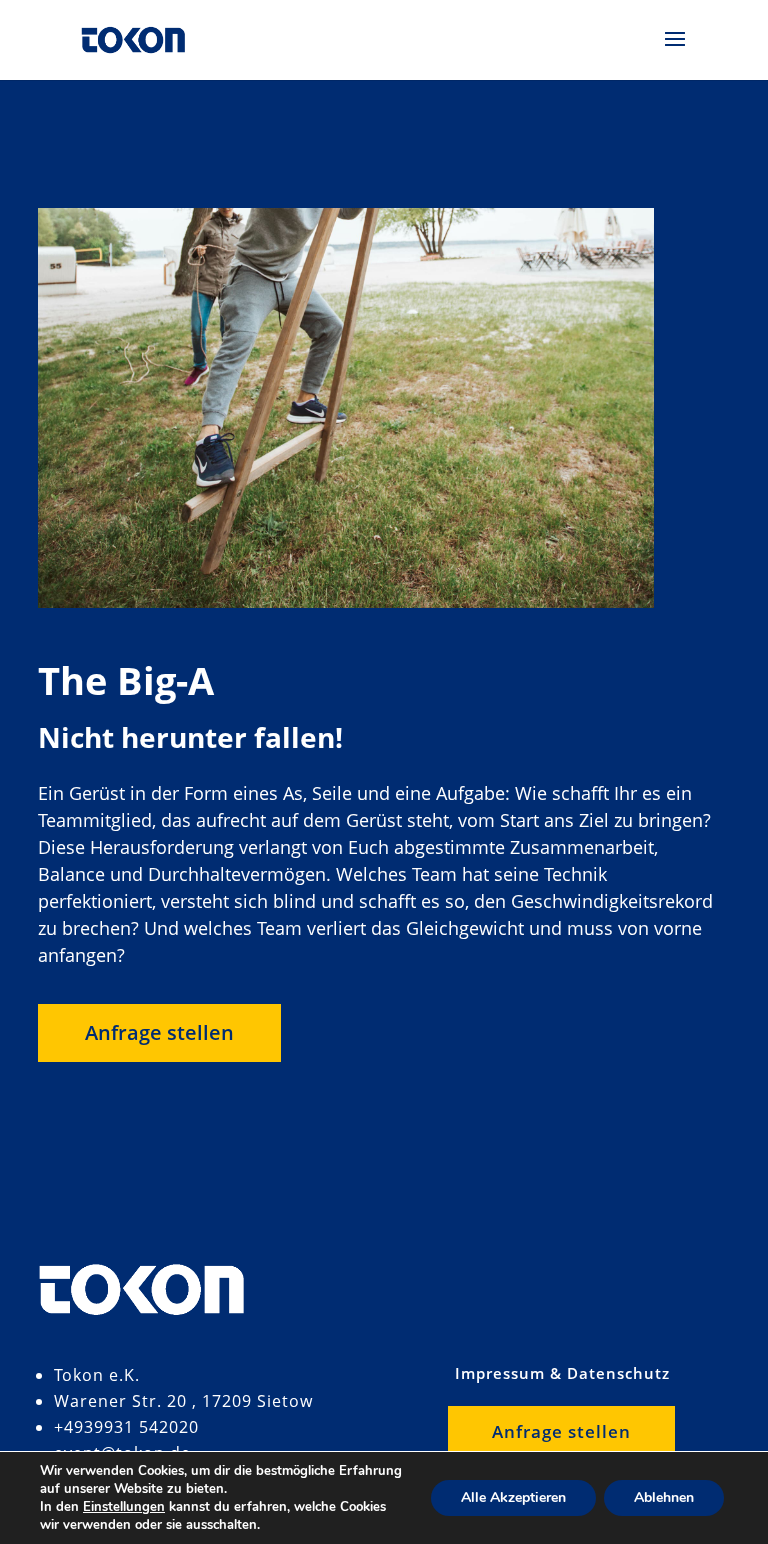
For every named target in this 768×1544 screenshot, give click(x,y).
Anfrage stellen (159, 1032)
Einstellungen (124, 1507)
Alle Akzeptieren (513, 1497)
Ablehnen (664, 1497)
